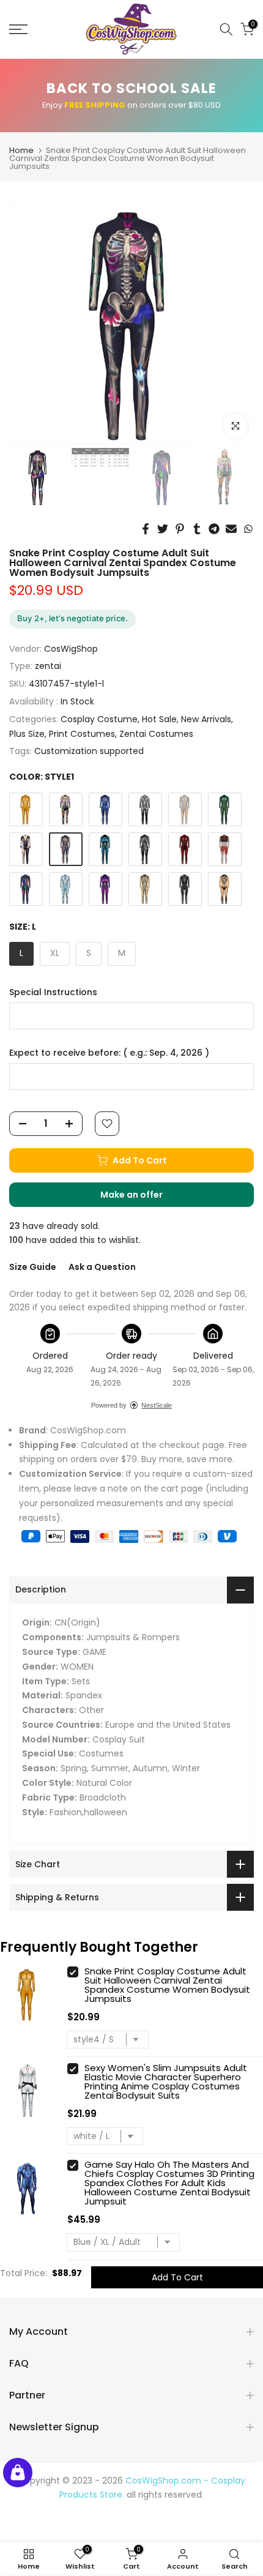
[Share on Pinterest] (180, 529)
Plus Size (27, 734)
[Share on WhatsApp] (248, 529)
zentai (48, 666)
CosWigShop (71, 649)
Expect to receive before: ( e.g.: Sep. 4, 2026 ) (109, 1053)
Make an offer (144, 1198)
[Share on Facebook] (146, 529)
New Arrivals (206, 719)
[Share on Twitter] (163, 529)
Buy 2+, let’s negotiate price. (72, 618)
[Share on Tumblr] (197, 529)
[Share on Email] (231, 529)
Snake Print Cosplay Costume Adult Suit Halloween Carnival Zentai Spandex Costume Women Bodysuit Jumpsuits (167, 1985)
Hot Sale (159, 719)
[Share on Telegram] (214, 529)
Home (21, 150)
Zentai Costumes (156, 734)
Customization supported (89, 751)
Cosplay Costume (99, 719)
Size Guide (33, 1267)
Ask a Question (102, 1267)
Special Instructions (53, 992)
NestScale (157, 1405)
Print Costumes (82, 734)
